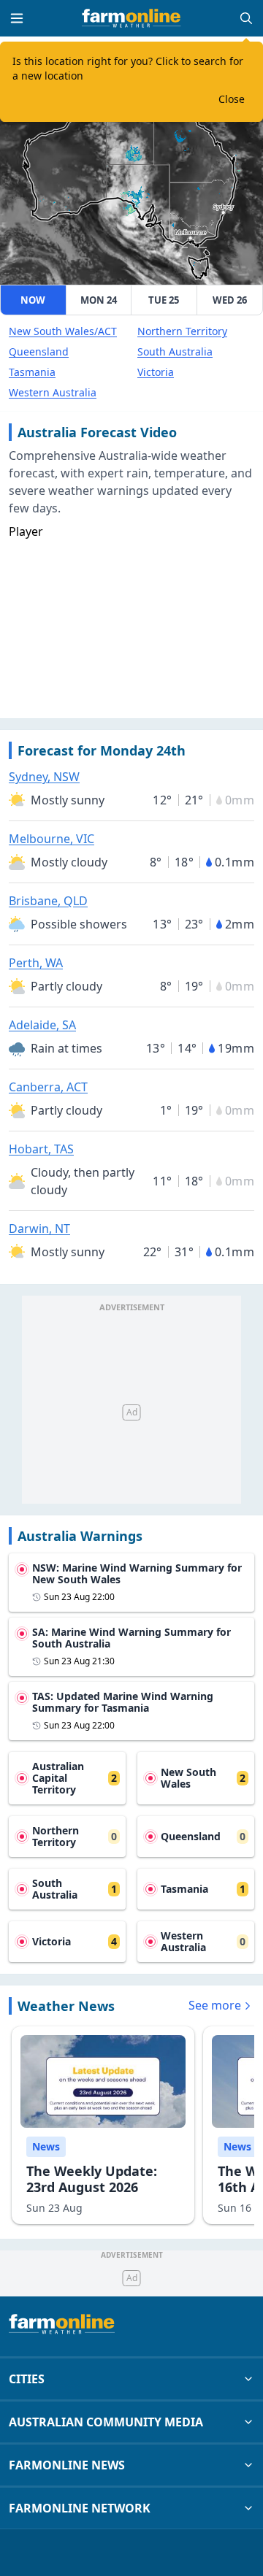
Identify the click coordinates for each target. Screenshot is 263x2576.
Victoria (156, 372)
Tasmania (32, 372)
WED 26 (230, 300)
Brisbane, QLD (48, 901)
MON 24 (99, 300)
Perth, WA (36, 963)
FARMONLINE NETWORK (80, 2508)
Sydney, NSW (44, 777)
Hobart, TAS (41, 1149)
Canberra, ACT (48, 1087)
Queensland (39, 351)
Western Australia (53, 392)
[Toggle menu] (17, 18)
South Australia (175, 351)
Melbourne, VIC (52, 839)
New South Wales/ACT (63, 331)
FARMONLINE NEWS (67, 2465)
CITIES (27, 2379)
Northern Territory (182, 331)
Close (232, 99)
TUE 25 (164, 300)
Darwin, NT (39, 1229)
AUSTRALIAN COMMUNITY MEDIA (106, 2422)
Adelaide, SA (42, 1025)
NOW (33, 300)
